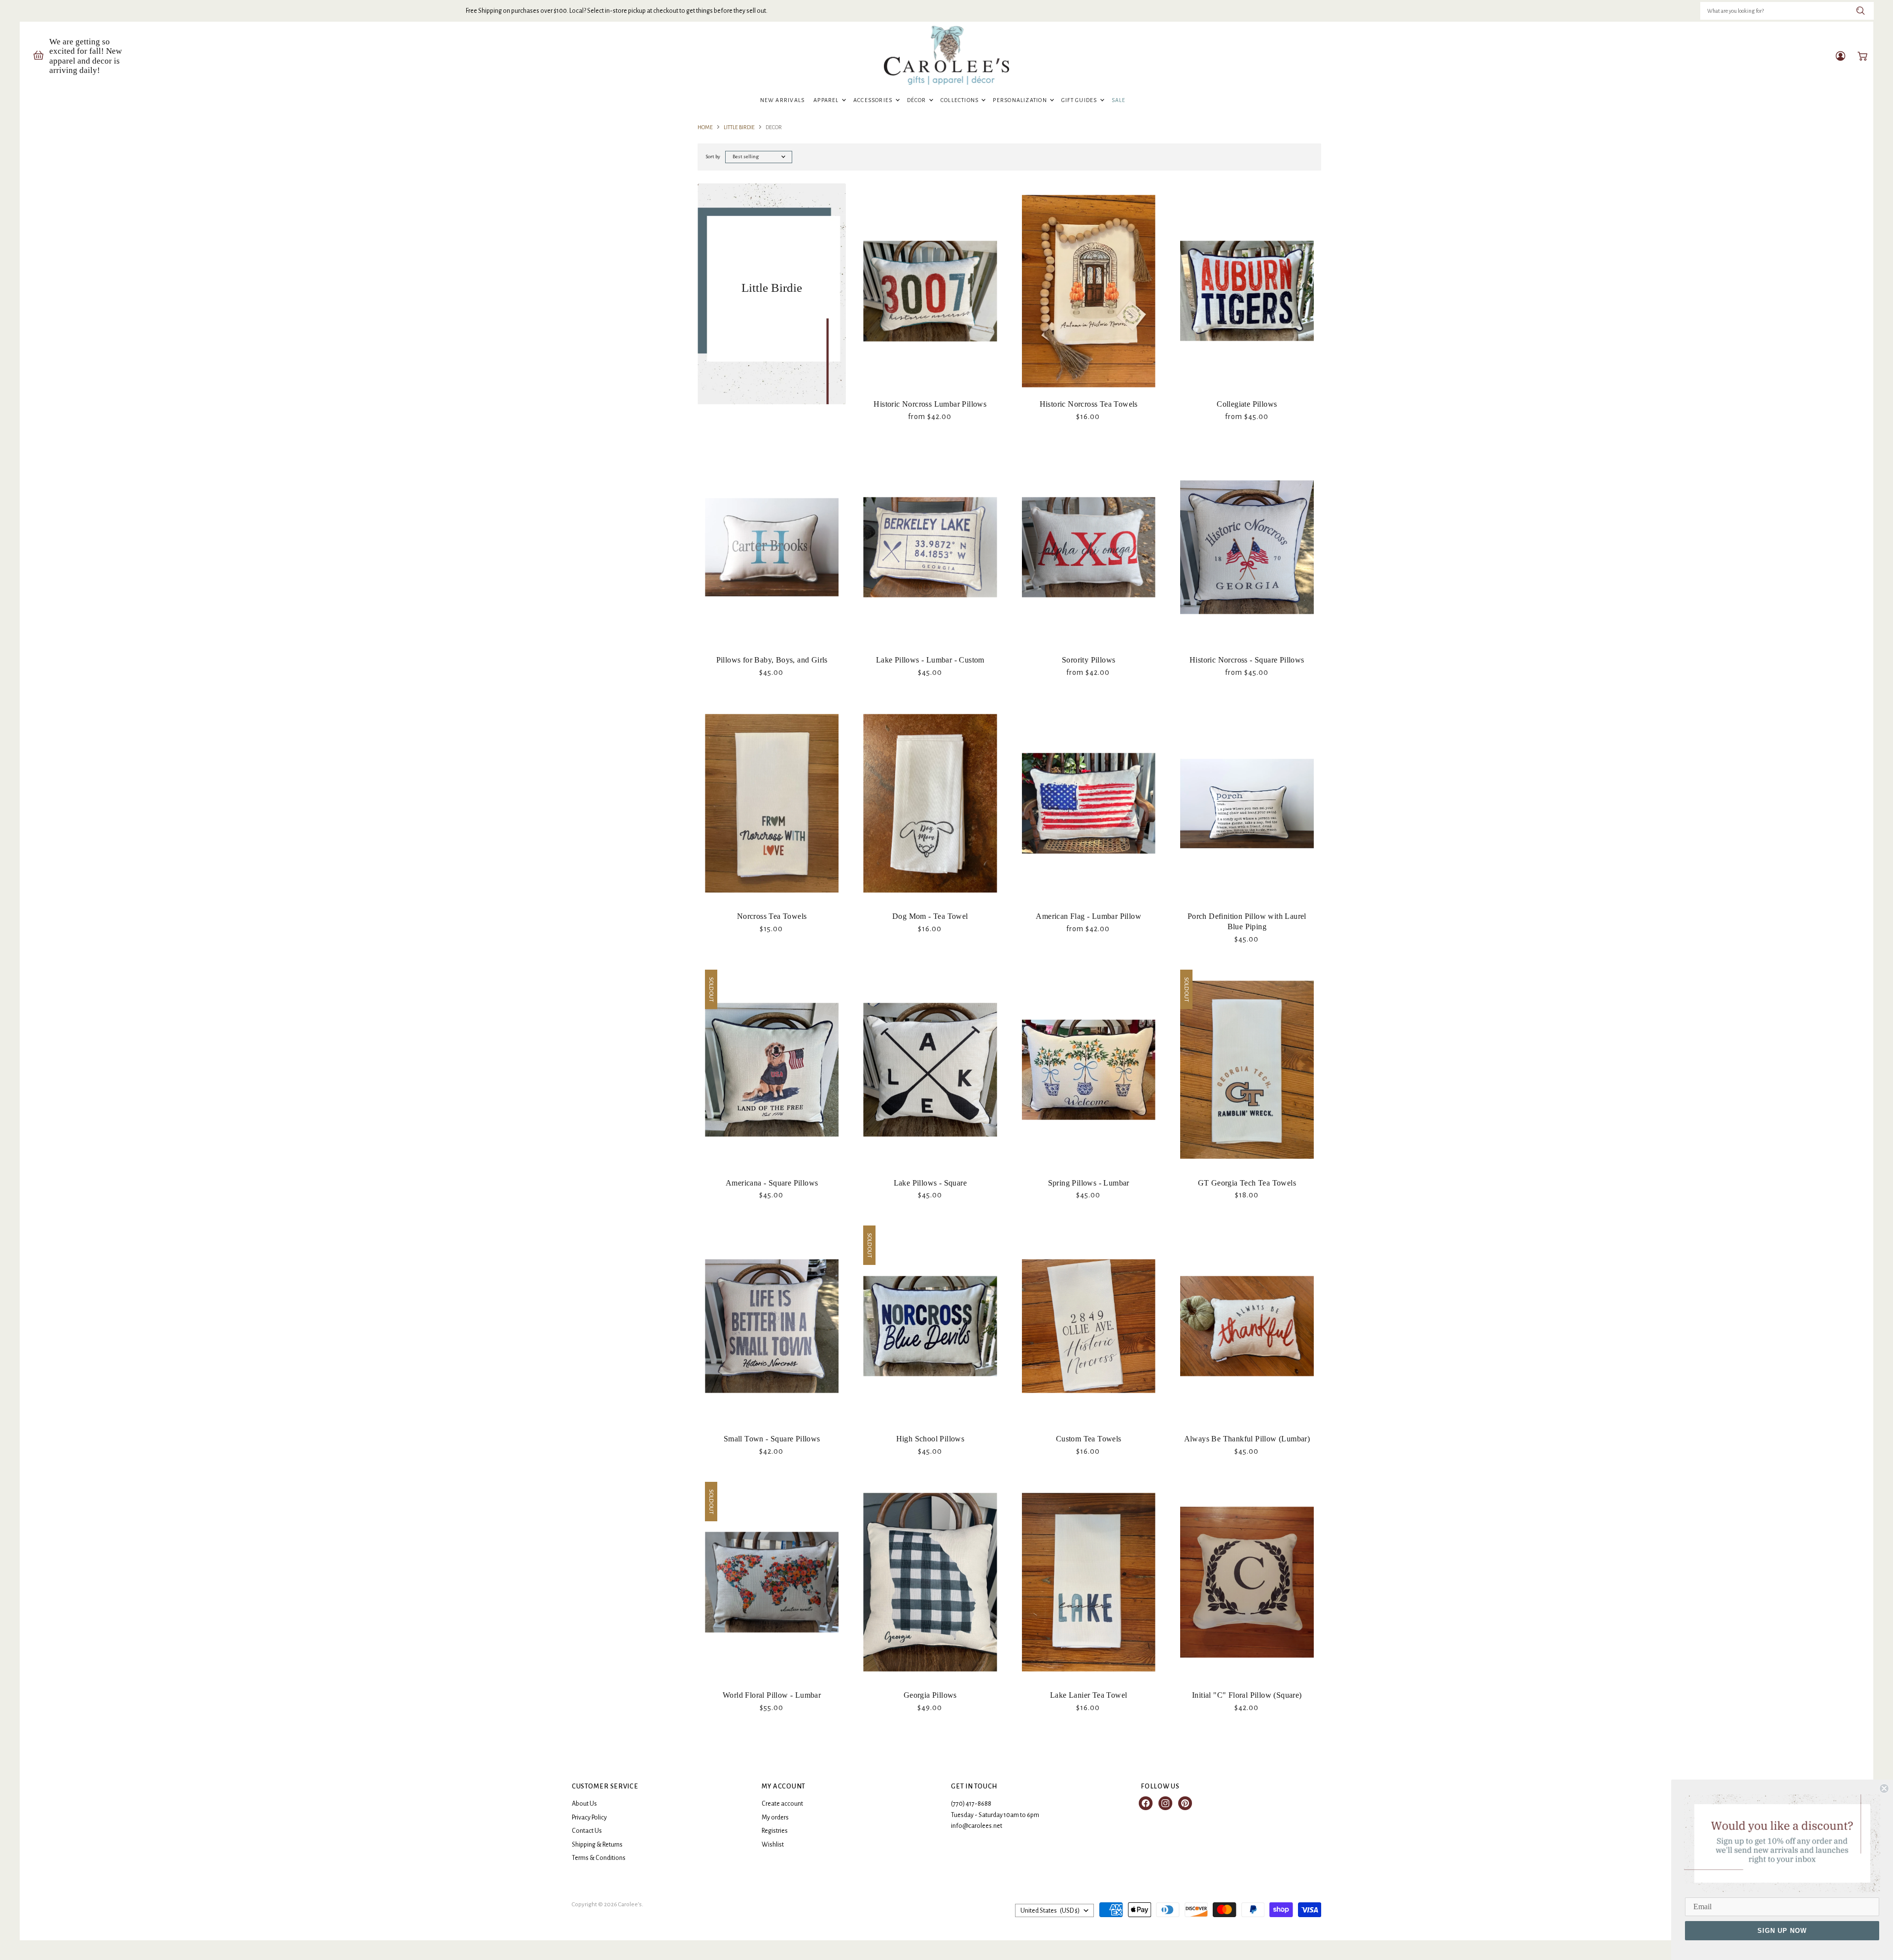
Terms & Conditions (599, 1858)
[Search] (1861, 11)
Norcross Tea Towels (772, 916)
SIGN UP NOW (1782, 1931)
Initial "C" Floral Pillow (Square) (1247, 1695)
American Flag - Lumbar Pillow (1088, 916)
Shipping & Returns (597, 1845)
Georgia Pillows (930, 1695)
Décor (917, 100)
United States (1050, 1911)
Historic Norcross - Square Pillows (1247, 660)
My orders (775, 1818)
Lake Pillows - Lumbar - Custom (930, 660)
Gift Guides (1080, 100)
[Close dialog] (1884, 1788)
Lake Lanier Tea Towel (1088, 1695)
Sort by (713, 157)
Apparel (827, 100)
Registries (775, 1831)
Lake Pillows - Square (930, 1183)
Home (705, 127)
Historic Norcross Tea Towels (1089, 404)
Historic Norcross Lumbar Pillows (930, 404)
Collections (961, 100)
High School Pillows (930, 1439)
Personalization (1021, 100)
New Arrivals (783, 100)
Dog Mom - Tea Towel (930, 916)
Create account (782, 1804)
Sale (1119, 100)
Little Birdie (739, 127)
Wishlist (773, 1845)
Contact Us (587, 1831)
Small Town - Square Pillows (772, 1439)
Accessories (874, 100)
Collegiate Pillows (1247, 404)
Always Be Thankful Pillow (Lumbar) (1247, 1439)
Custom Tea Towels (1089, 1439)
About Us (584, 1804)
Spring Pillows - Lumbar (1089, 1183)
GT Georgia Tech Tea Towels (1247, 1183)
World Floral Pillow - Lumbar (772, 1695)
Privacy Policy (589, 1818)
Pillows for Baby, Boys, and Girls (772, 660)
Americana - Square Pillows (772, 1183)
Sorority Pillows (1088, 660)
